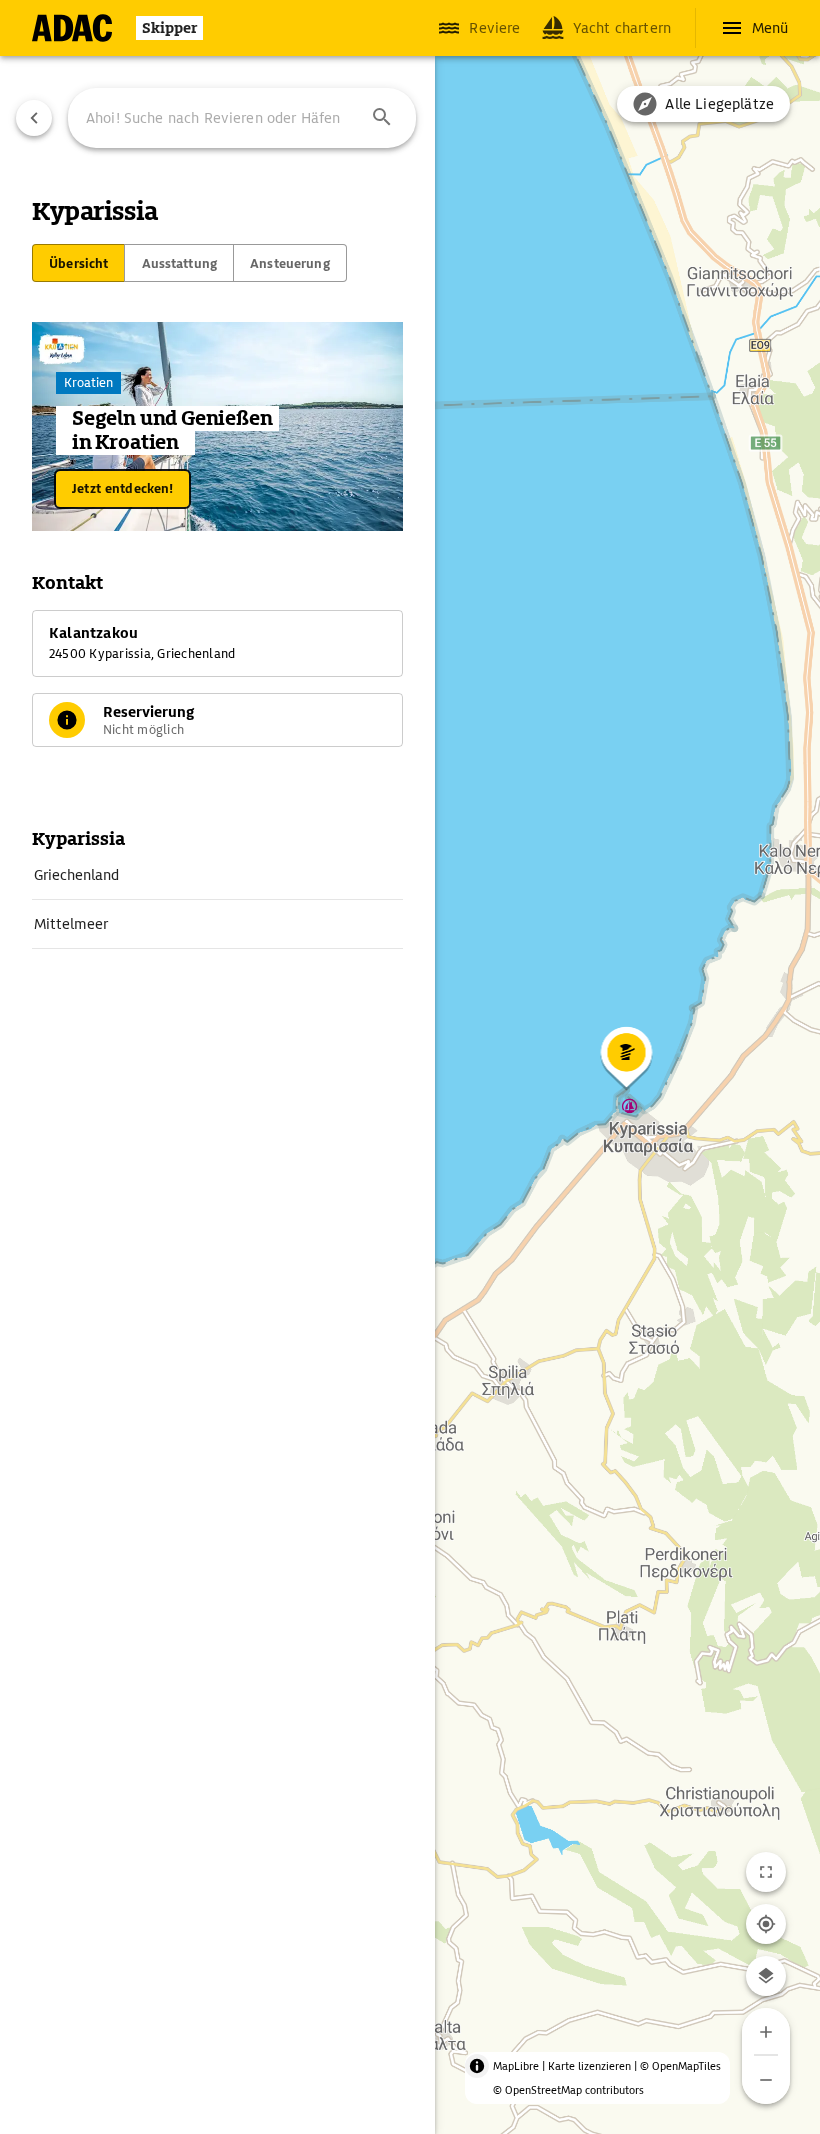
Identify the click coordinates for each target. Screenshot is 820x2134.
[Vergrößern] (766, 2032)
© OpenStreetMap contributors (568, 2090)
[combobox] (242, 118)
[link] (217, 875)
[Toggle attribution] (477, 2066)
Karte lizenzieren (589, 2066)
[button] (382, 118)
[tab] (78, 263)
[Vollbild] (766, 1872)
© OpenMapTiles (680, 2066)
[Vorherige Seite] (34, 118)
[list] (217, 900)
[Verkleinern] (766, 2080)
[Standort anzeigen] (766, 1924)
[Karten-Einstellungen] (766, 1976)
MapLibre (516, 2066)
